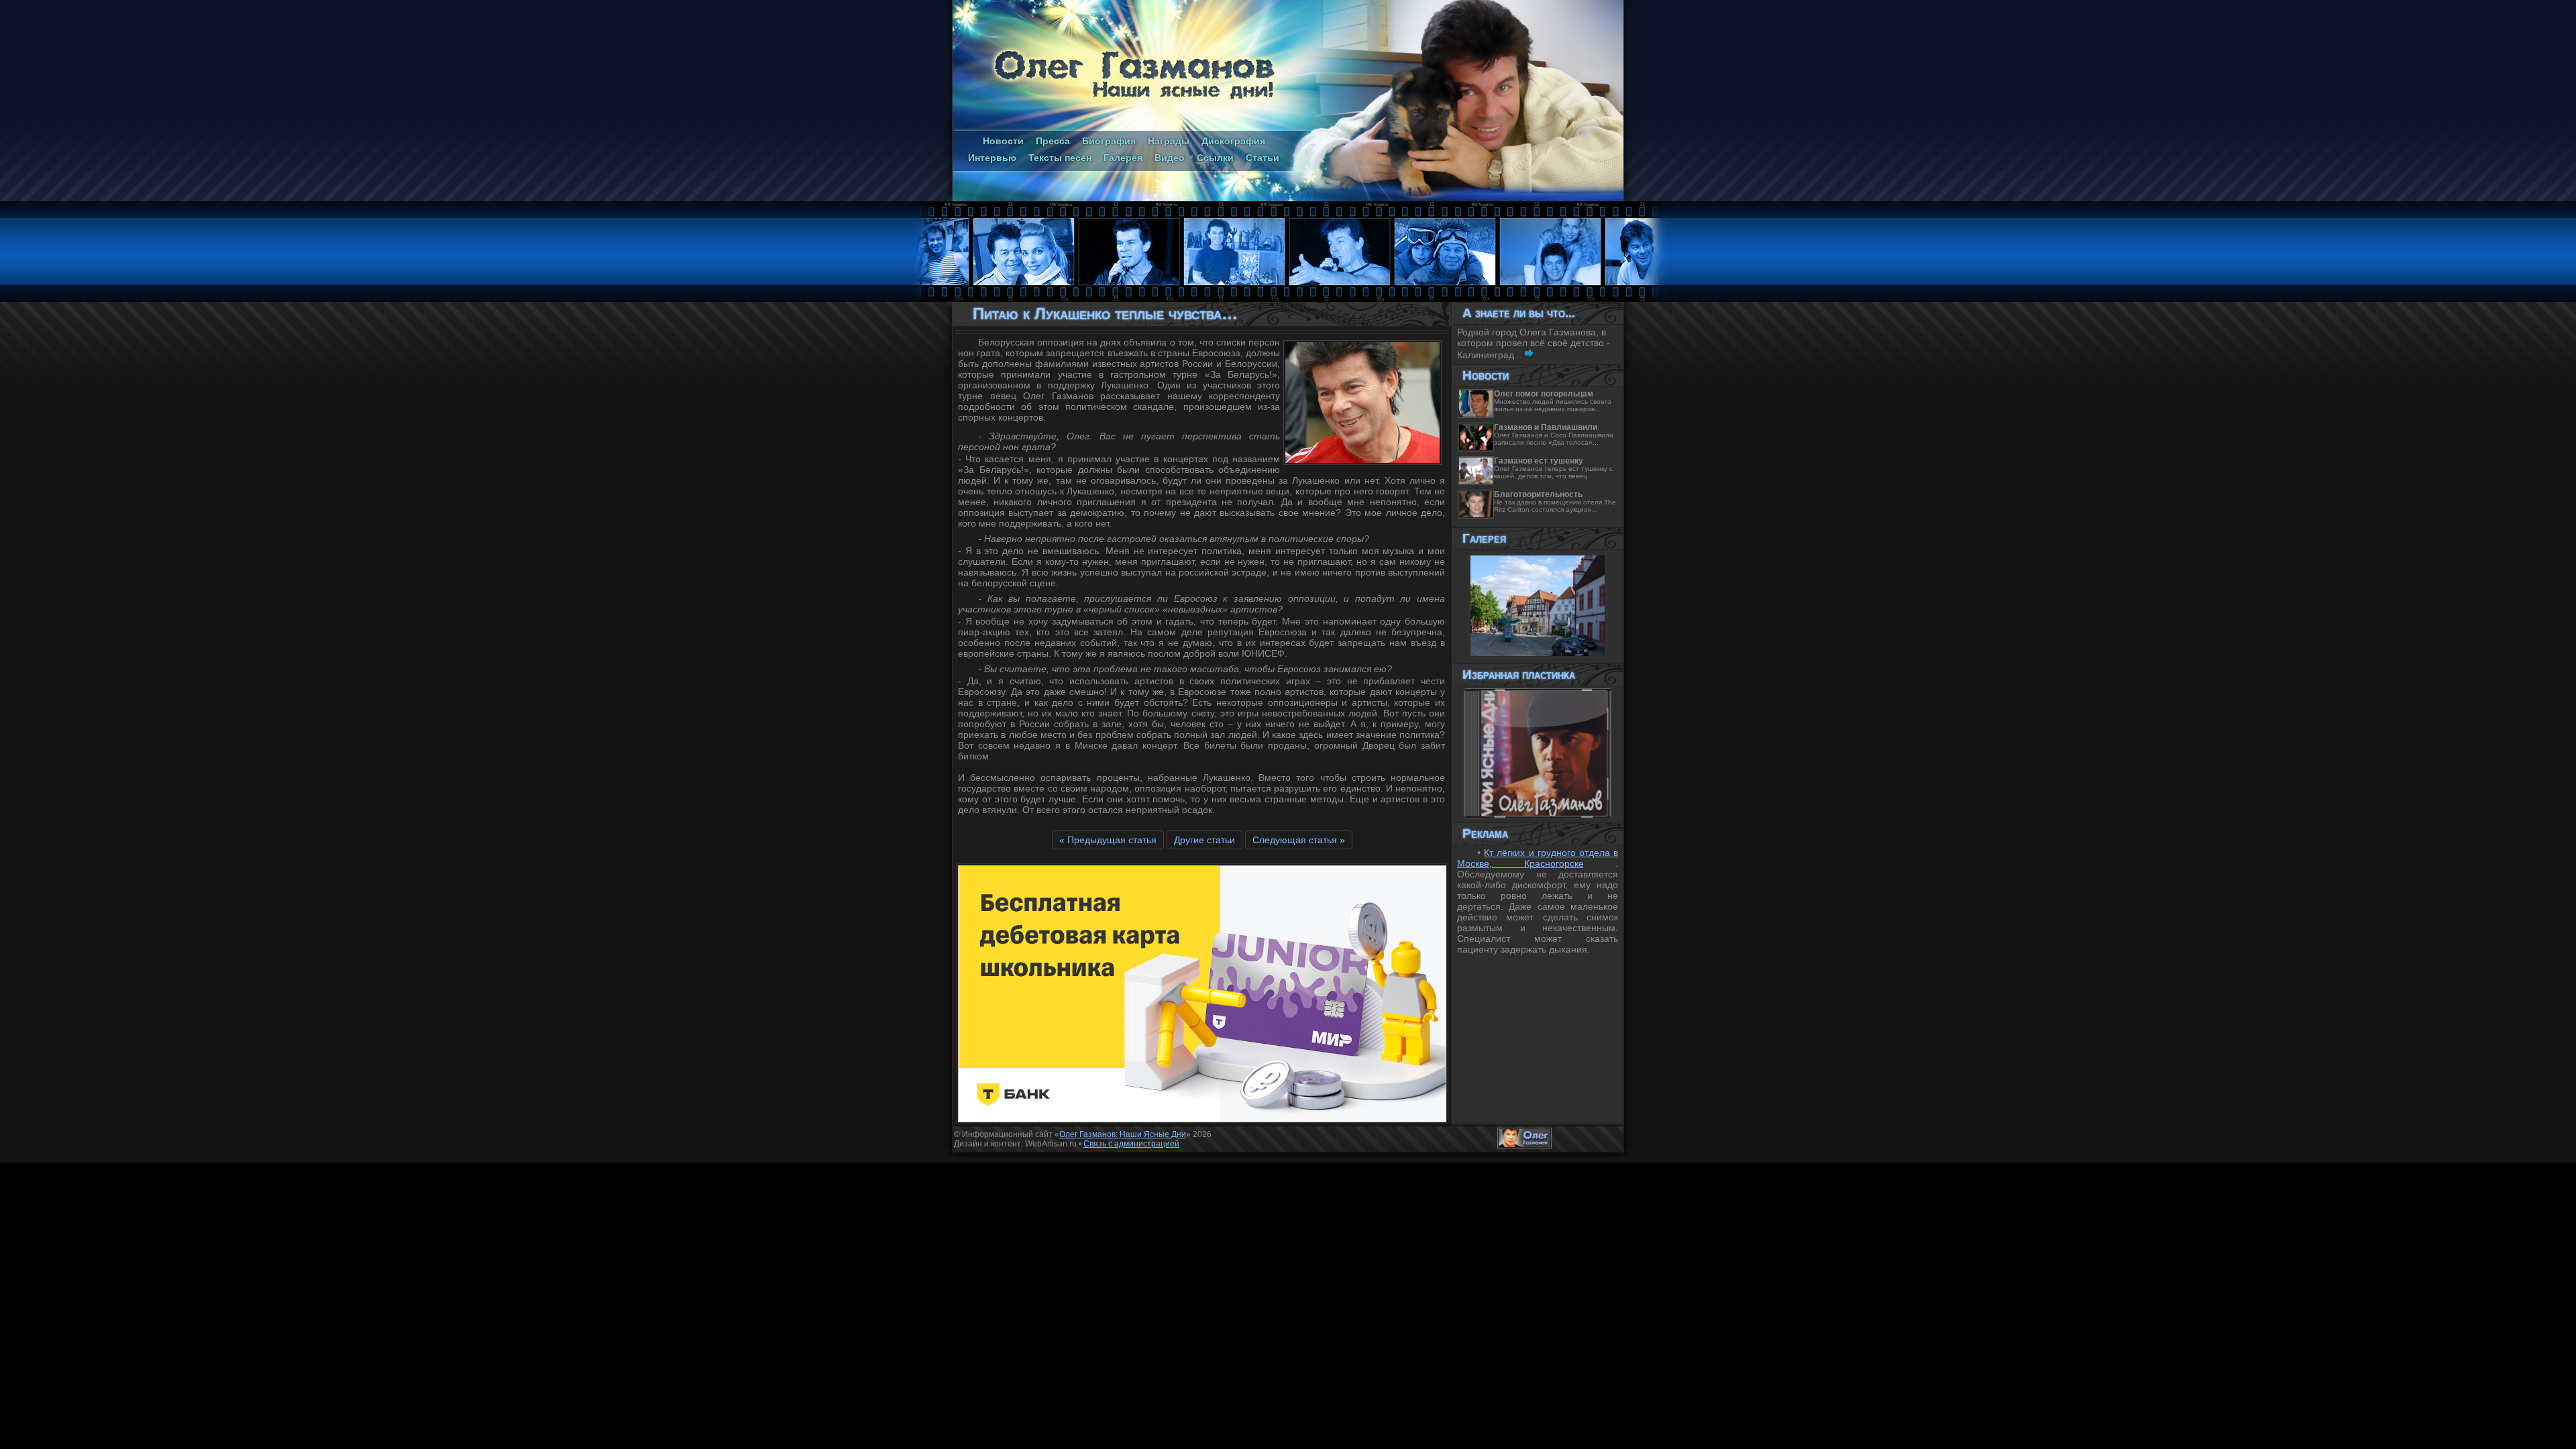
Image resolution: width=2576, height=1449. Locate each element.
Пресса (1053, 141)
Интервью (992, 158)
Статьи (1263, 158)
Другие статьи (1204, 840)
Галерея (1123, 158)
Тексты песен (1060, 158)
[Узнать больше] (1529, 355)
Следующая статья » (1299, 840)
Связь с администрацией (1131, 1144)
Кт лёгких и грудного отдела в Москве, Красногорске (1538, 858)
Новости (1003, 141)
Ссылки (1215, 158)
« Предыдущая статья (1108, 840)
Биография (1109, 141)
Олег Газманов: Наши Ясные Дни (1123, 1134)
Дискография (1233, 141)
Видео (1170, 158)
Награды (1169, 141)
